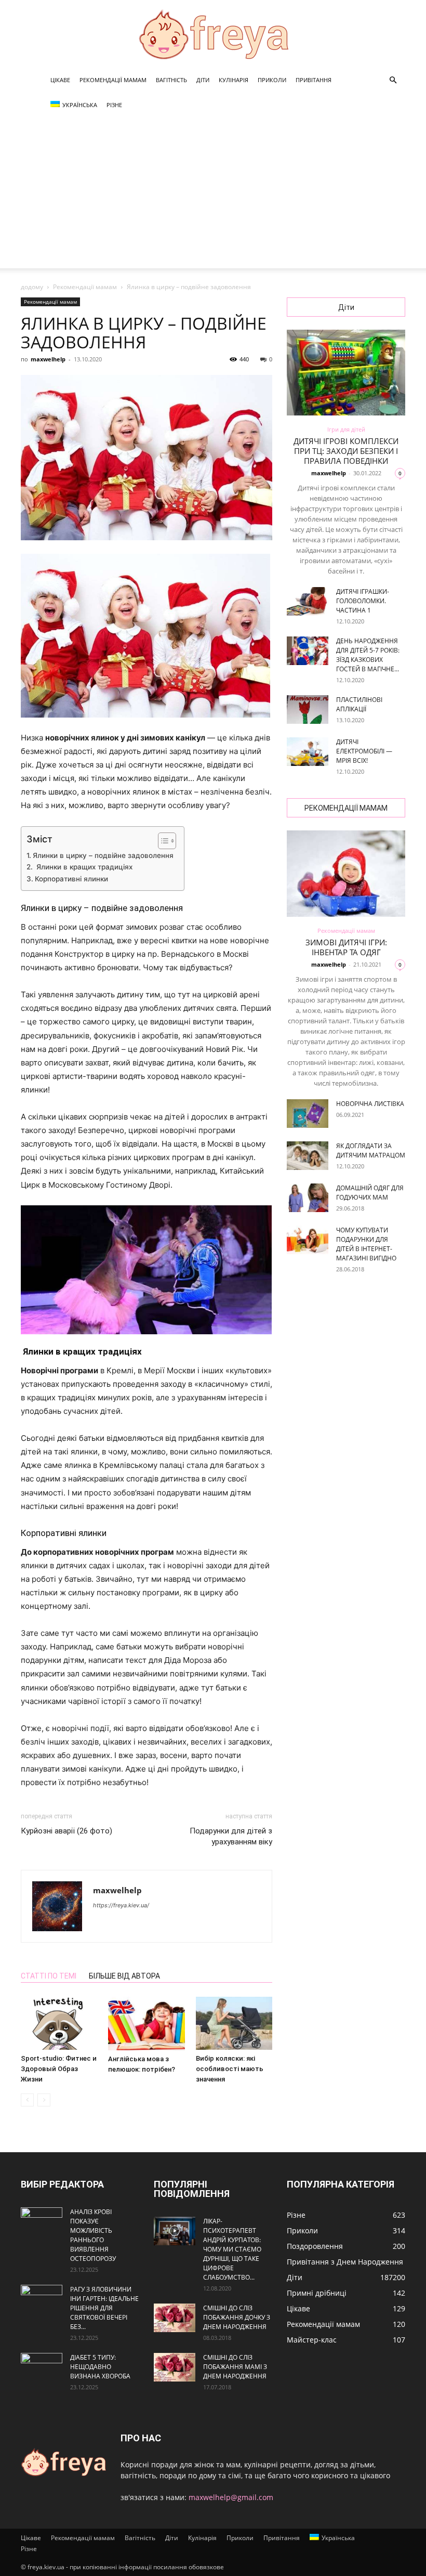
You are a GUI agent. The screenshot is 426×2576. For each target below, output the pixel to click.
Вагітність (171, 80)
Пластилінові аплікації (359, 704)
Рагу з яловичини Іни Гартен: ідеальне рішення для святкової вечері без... (104, 2308)
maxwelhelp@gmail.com (231, 2497)
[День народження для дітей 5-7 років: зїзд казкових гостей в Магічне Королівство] (308, 651)
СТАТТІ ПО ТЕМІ (49, 1976)
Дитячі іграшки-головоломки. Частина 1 (363, 601)
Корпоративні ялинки (71, 879)
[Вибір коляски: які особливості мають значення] (234, 2023)
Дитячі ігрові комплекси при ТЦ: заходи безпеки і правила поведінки (346, 451)
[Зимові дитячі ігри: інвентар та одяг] (346, 873)
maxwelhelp (48, 359)
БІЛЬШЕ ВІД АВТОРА (124, 1976)
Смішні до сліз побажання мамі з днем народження (235, 2367)
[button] (393, 80)
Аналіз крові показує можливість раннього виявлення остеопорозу (93, 2235)
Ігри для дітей (346, 429)
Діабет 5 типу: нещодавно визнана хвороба (100, 2367)
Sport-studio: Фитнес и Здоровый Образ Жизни (59, 2069)
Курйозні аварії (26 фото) (66, 1831)
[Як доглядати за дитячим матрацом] (308, 1156)
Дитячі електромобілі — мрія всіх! (364, 751)
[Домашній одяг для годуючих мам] (308, 1198)
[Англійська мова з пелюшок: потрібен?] (146, 2023)
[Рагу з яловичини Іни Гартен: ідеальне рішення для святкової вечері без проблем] (42, 2299)
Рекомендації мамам (113, 80)
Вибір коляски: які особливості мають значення (230, 2069)
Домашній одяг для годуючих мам (370, 1193)
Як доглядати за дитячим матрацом (371, 1150)
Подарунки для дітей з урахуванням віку (231, 1836)
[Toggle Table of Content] (162, 841)
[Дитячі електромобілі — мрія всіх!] (308, 752)
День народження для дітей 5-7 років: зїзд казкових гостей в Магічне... (368, 655)
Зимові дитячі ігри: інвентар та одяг (346, 947)
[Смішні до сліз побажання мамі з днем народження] (175, 2367)
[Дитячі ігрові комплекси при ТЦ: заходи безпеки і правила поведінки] (346, 373)
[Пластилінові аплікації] (308, 710)
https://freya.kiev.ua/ (121, 1905)
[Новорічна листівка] (308, 1114)
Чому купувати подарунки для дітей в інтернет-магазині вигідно (366, 1244)
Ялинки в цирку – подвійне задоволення (103, 855)
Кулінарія (234, 80)
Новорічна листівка (370, 1104)
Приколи (272, 80)
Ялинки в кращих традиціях (83, 867)
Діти (203, 80)
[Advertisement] (213, 196)
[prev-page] (27, 2100)
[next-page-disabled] (44, 2100)
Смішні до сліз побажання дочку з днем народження (237, 2317)
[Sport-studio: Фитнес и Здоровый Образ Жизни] (59, 2023)
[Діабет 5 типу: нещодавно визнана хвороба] (42, 2367)
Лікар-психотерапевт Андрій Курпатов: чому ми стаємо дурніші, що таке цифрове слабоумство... (232, 2249)
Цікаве (60, 80)
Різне (114, 105)
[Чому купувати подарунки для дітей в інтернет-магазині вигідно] (308, 1240)
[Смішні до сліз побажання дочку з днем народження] (175, 2318)
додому (32, 287)
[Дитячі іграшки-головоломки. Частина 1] (308, 601)
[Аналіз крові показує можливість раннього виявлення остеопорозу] (42, 2222)
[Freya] (213, 34)
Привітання (314, 80)
